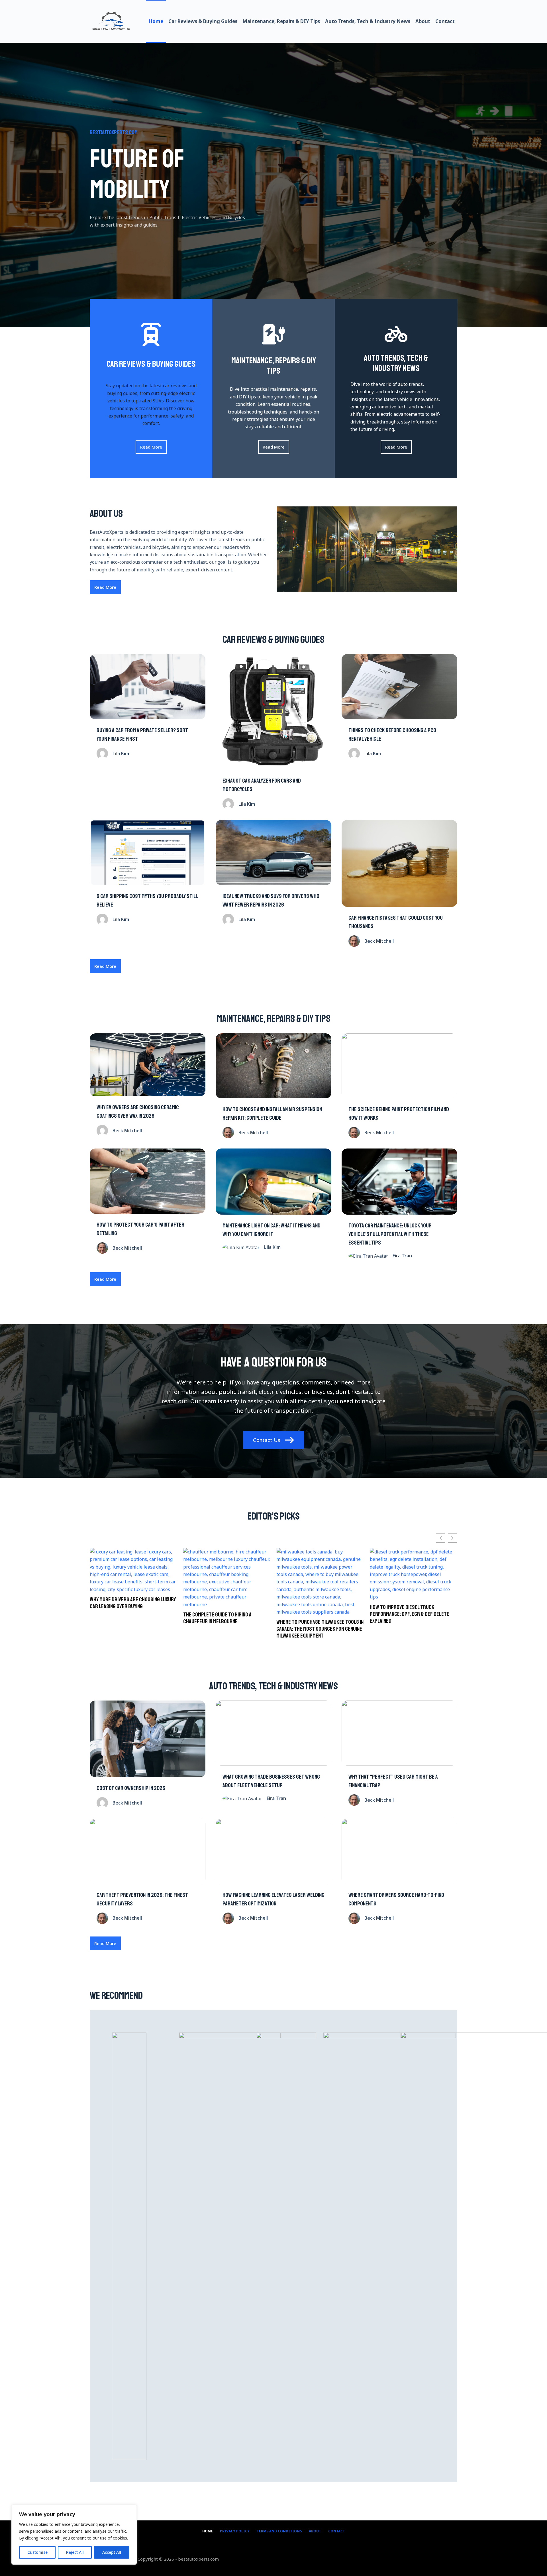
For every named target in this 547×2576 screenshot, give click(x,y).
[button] (453, 1538)
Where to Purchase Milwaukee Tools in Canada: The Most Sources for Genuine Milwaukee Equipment (133, 1629)
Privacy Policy (235, 2531)
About (423, 21)
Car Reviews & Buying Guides (203, 21)
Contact (445, 21)
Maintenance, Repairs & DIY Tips (281, 21)
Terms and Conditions (279, 2531)
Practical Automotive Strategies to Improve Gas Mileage (411, 1611)
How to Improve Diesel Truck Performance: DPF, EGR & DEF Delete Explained (223, 1614)
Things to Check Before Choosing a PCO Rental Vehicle (316, 1603)
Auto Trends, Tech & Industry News (368, 21)
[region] (74, 2535)
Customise (37, 2552)
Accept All (112, 2552)
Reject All (75, 2552)
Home (156, 21)
